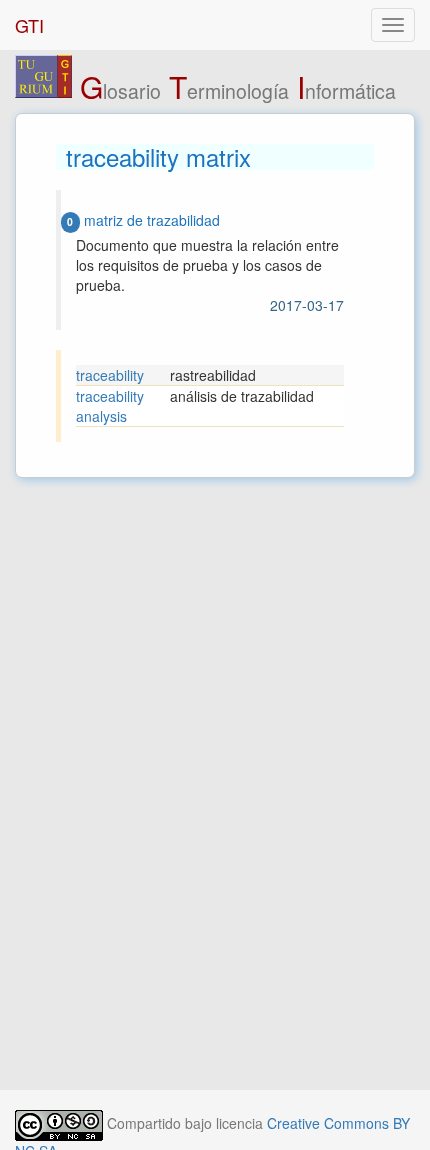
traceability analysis (110, 406)
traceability (110, 375)
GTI (29, 25)
